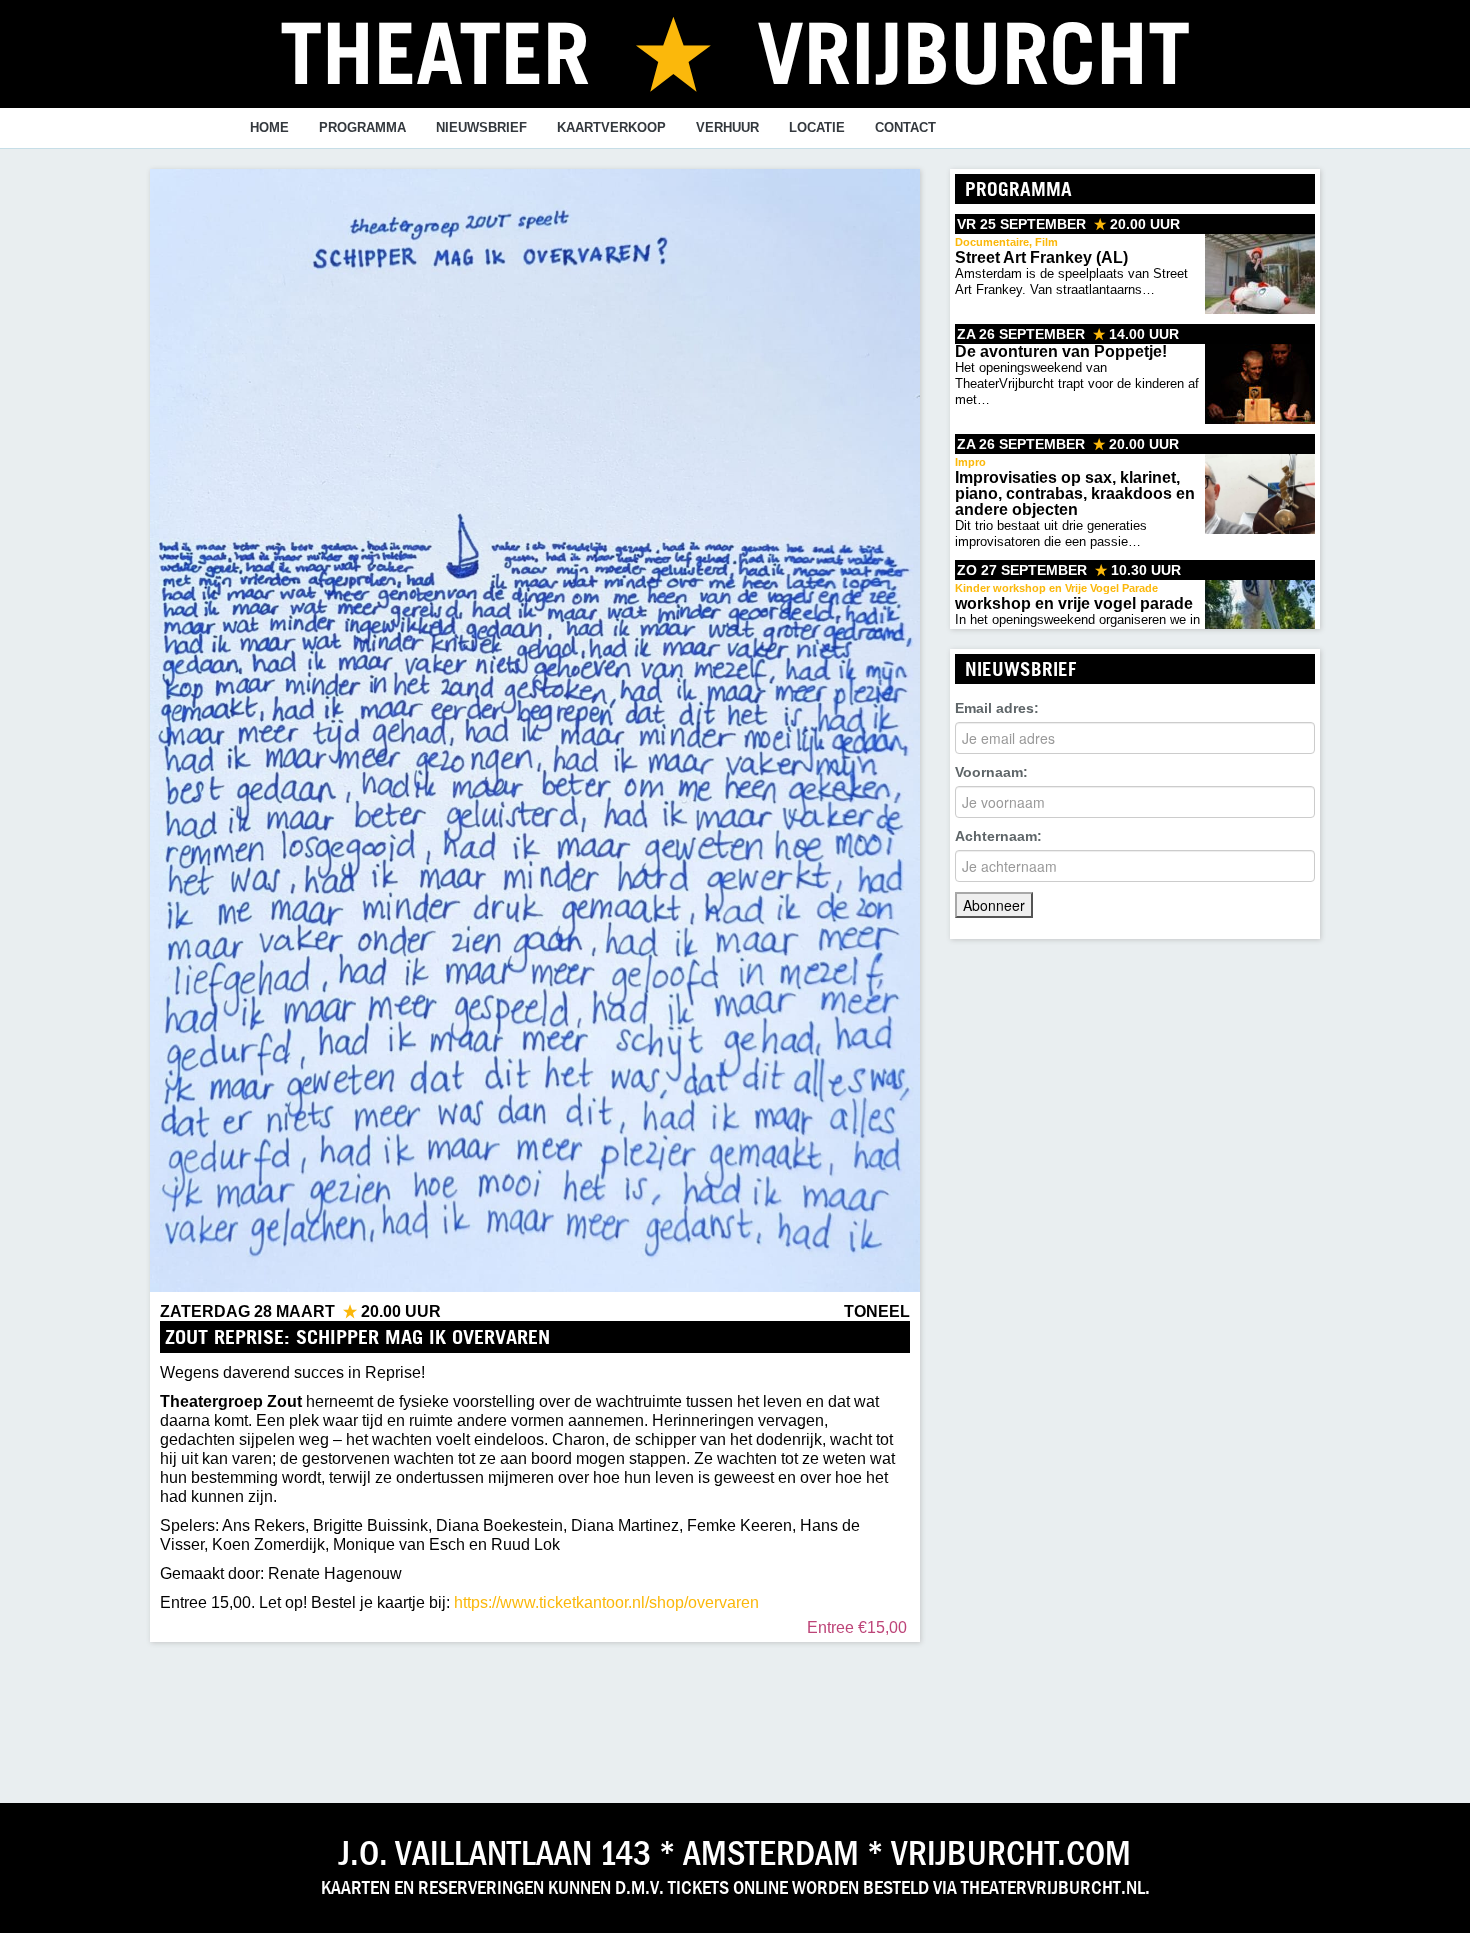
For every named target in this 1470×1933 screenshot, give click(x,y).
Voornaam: (991, 772)
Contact (905, 127)
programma (362, 127)
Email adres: (997, 708)
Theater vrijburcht (735, 52)
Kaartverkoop (611, 127)
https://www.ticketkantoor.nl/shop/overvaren (606, 1602)
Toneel (877, 1311)
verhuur (727, 127)
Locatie (817, 127)
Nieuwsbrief (481, 127)
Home (269, 127)
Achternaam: (998, 836)
